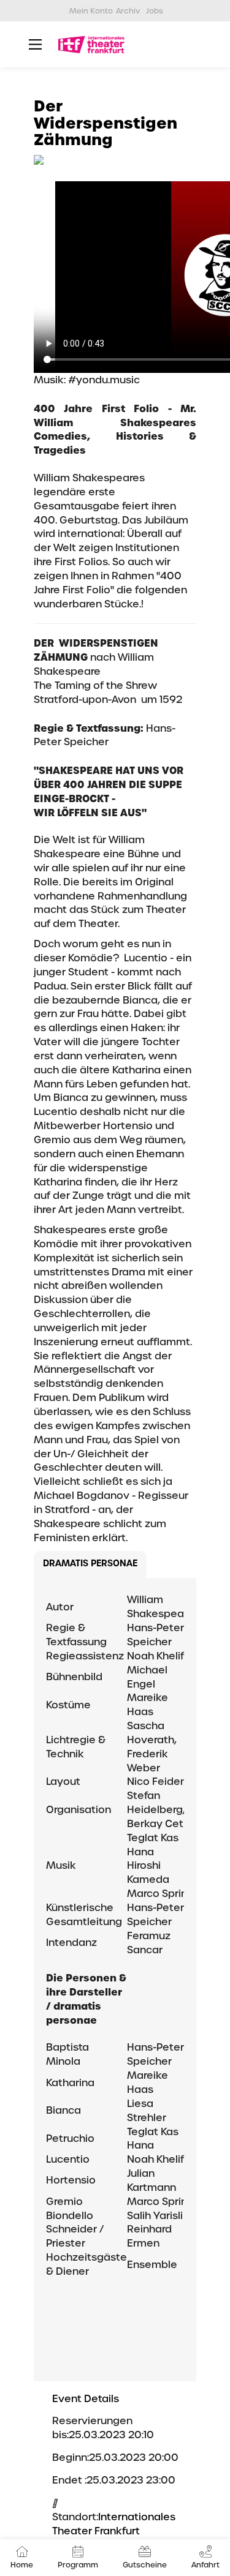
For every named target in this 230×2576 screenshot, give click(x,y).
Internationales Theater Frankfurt (114, 2524)
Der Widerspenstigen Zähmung (105, 123)
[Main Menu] (35, 44)
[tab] (90, 1565)
